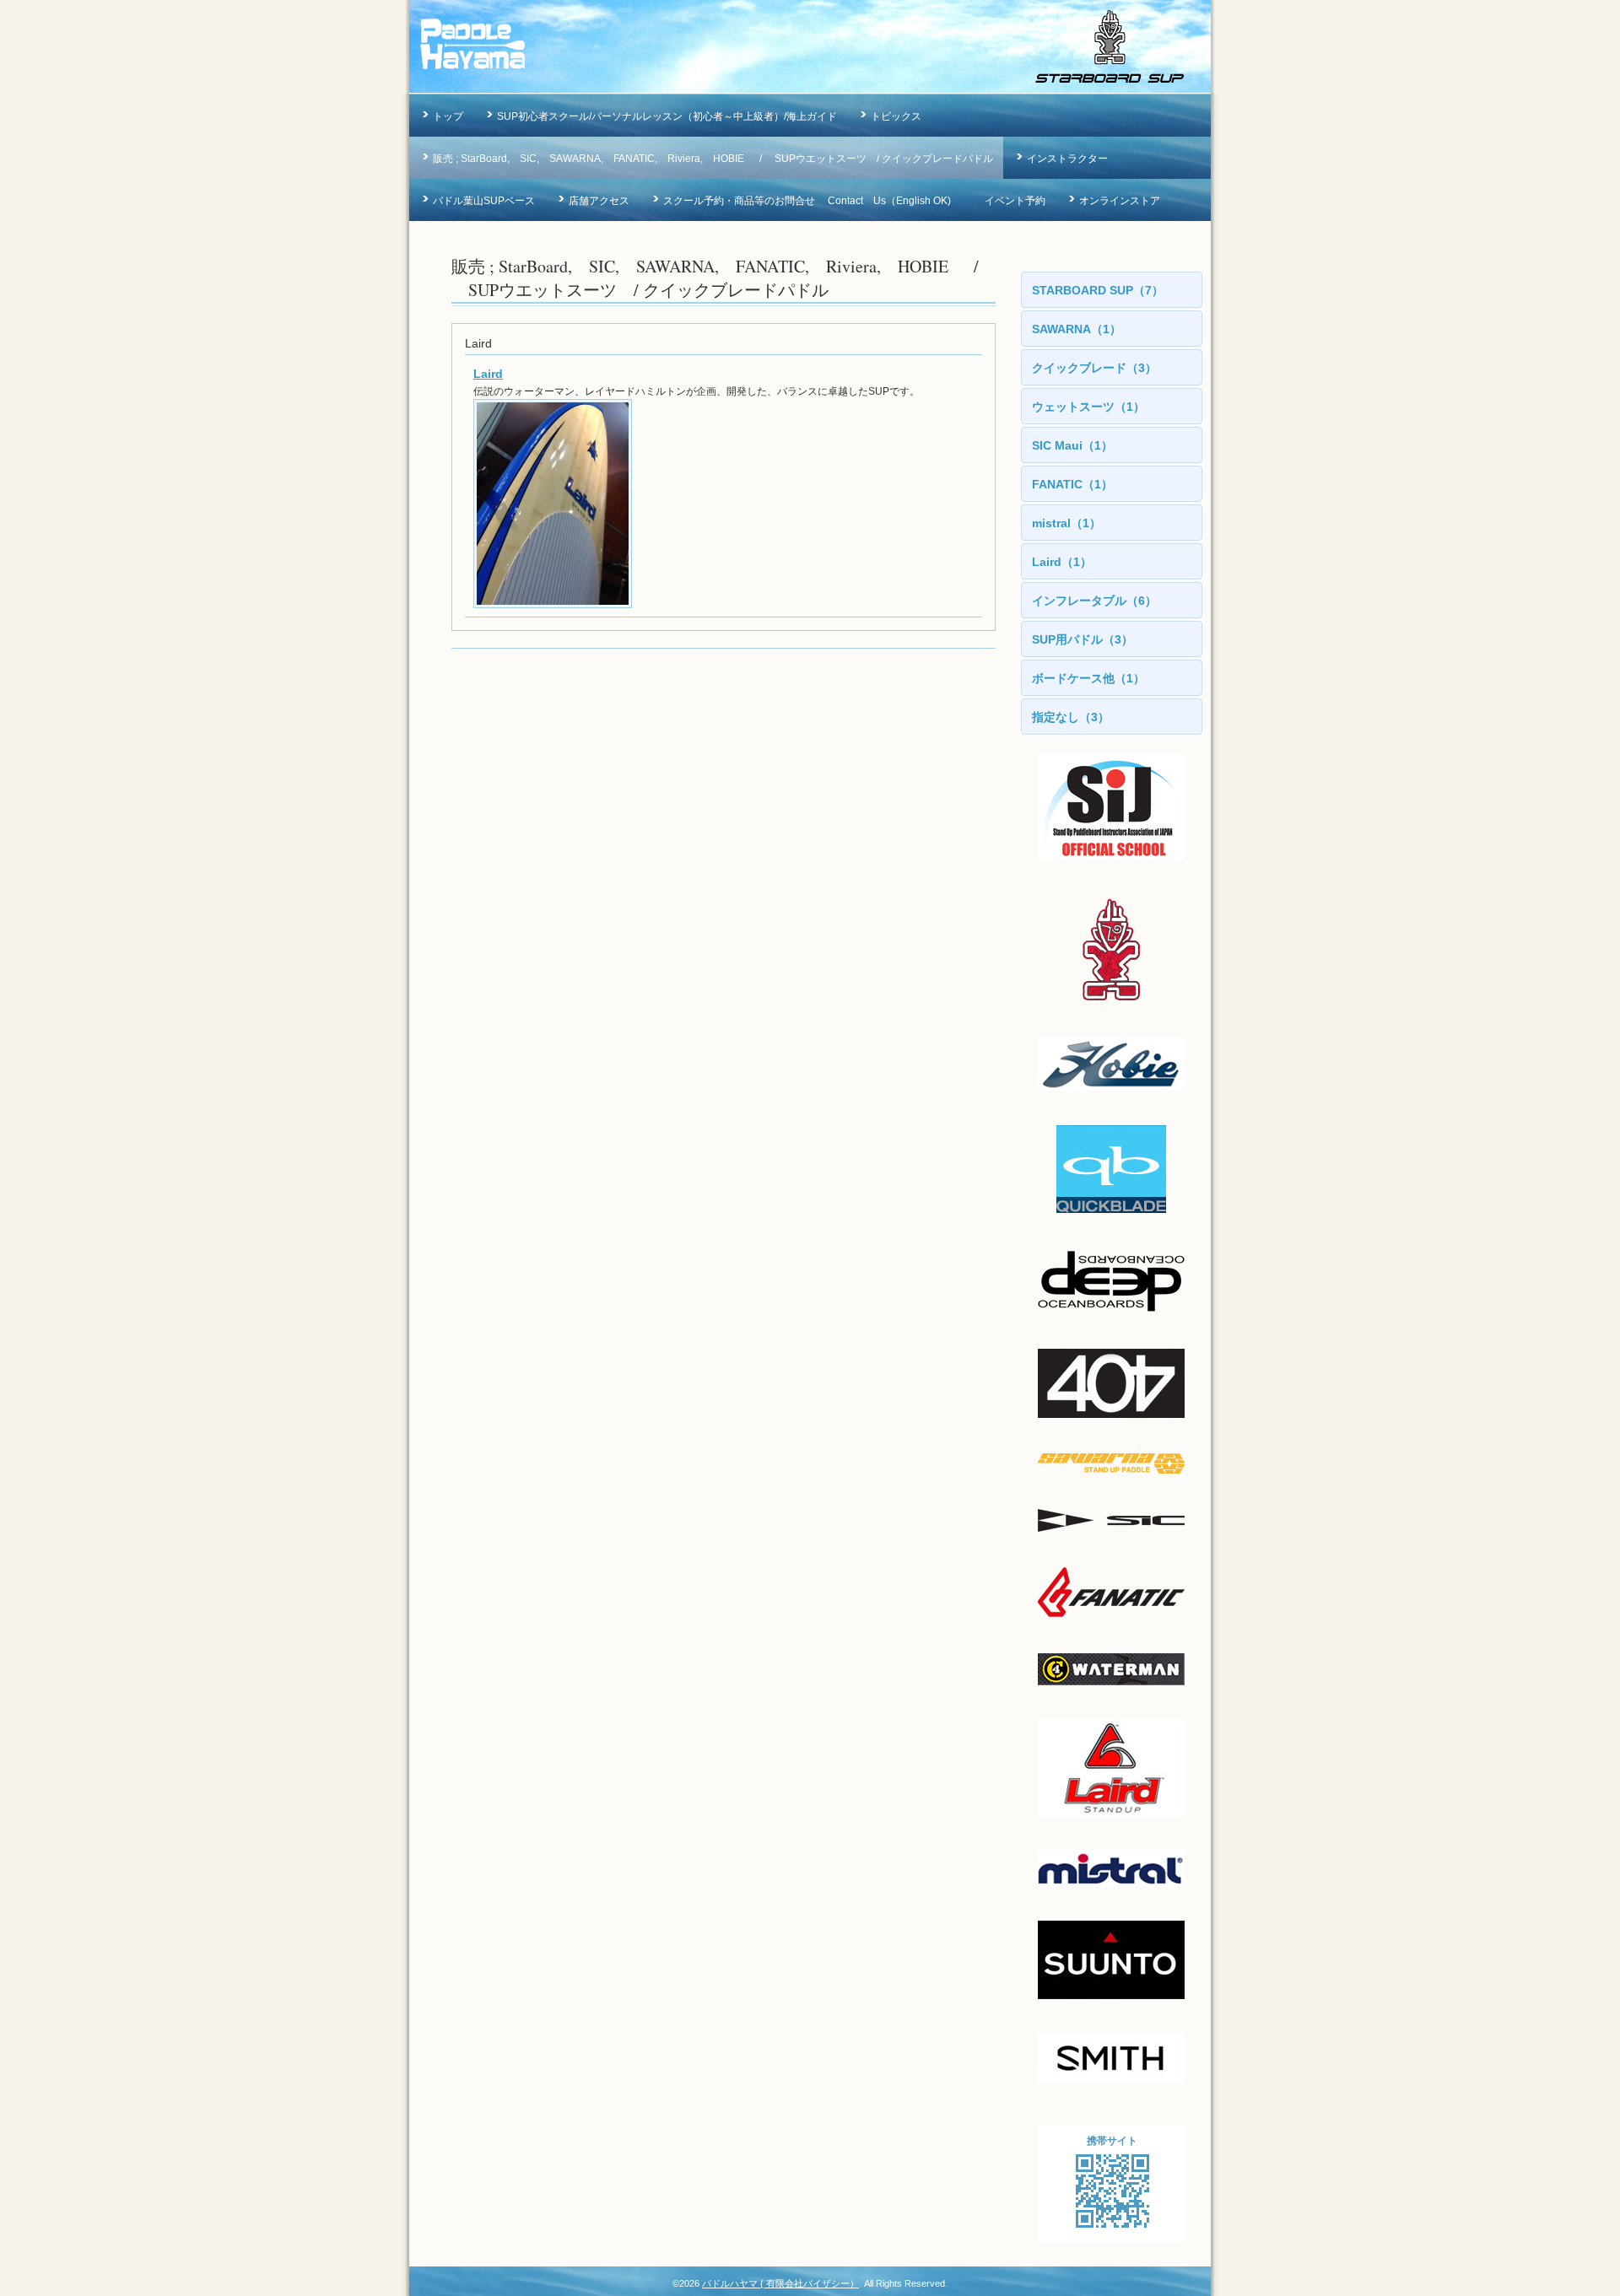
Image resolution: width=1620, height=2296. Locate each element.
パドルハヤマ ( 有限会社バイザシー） (780, 2283)
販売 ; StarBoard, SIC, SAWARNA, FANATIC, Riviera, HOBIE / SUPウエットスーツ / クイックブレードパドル (713, 159)
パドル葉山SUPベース (484, 201)
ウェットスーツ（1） (1088, 407)
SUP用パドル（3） (1083, 639)
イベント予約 (1015, 201)
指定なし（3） (1071, 717)
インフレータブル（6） (1094, 601)
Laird (488, 374)
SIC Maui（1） (1072, 445)
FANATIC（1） (1072, 484)
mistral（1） (1066, 523)
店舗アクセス (599, 201)
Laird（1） (1062, 562)
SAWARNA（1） (1077, 329)
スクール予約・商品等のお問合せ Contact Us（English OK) (807, 201)
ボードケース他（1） (1088, 678)
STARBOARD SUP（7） (1098, 290)
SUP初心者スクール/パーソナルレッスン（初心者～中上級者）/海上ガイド (667, 116)
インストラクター (1067, 159)
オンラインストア (1120, 201)
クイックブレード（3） (1094, 368)
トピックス (896, 116)
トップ (448, 116)
